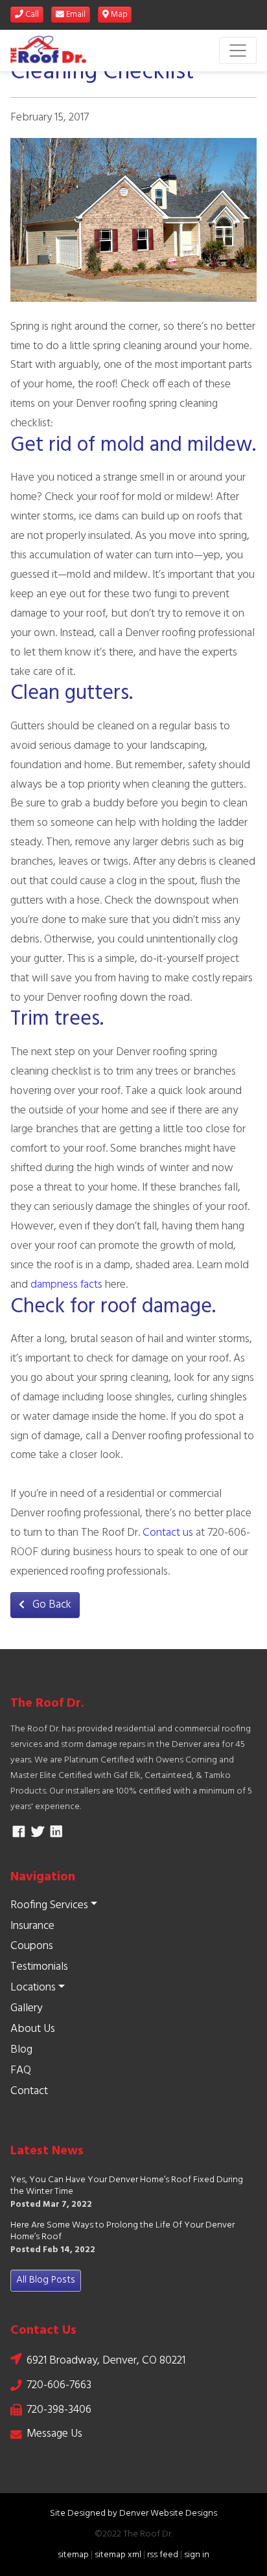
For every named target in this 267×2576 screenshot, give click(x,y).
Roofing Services (49, 1905)
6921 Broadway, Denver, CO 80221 (106, 2361)
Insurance (32, 1926)
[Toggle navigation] (238, 51)
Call (31, 15)
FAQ (21, 2070)
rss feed (163, 2555)
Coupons (32, 1946)
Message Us (54, 2434)
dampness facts (66, 1285)
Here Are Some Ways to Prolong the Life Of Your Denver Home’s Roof (122, 2232)
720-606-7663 (59, 2385)
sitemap (73, 2555)
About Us (33, 2029)
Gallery (26, 2008)
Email (75, 15)
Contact (29, 2091)
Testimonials (39, 1967)
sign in (197, 2555)
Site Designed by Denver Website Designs (133, 2513)
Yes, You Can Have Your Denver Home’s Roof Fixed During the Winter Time (127, 2186)
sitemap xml (118, 2555)
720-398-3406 (59, 2410)
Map (118, 15)
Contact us (168, 1533)
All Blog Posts (46, 2280)
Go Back (51, 1605)
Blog (21, 2050)
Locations (33, 1988)
